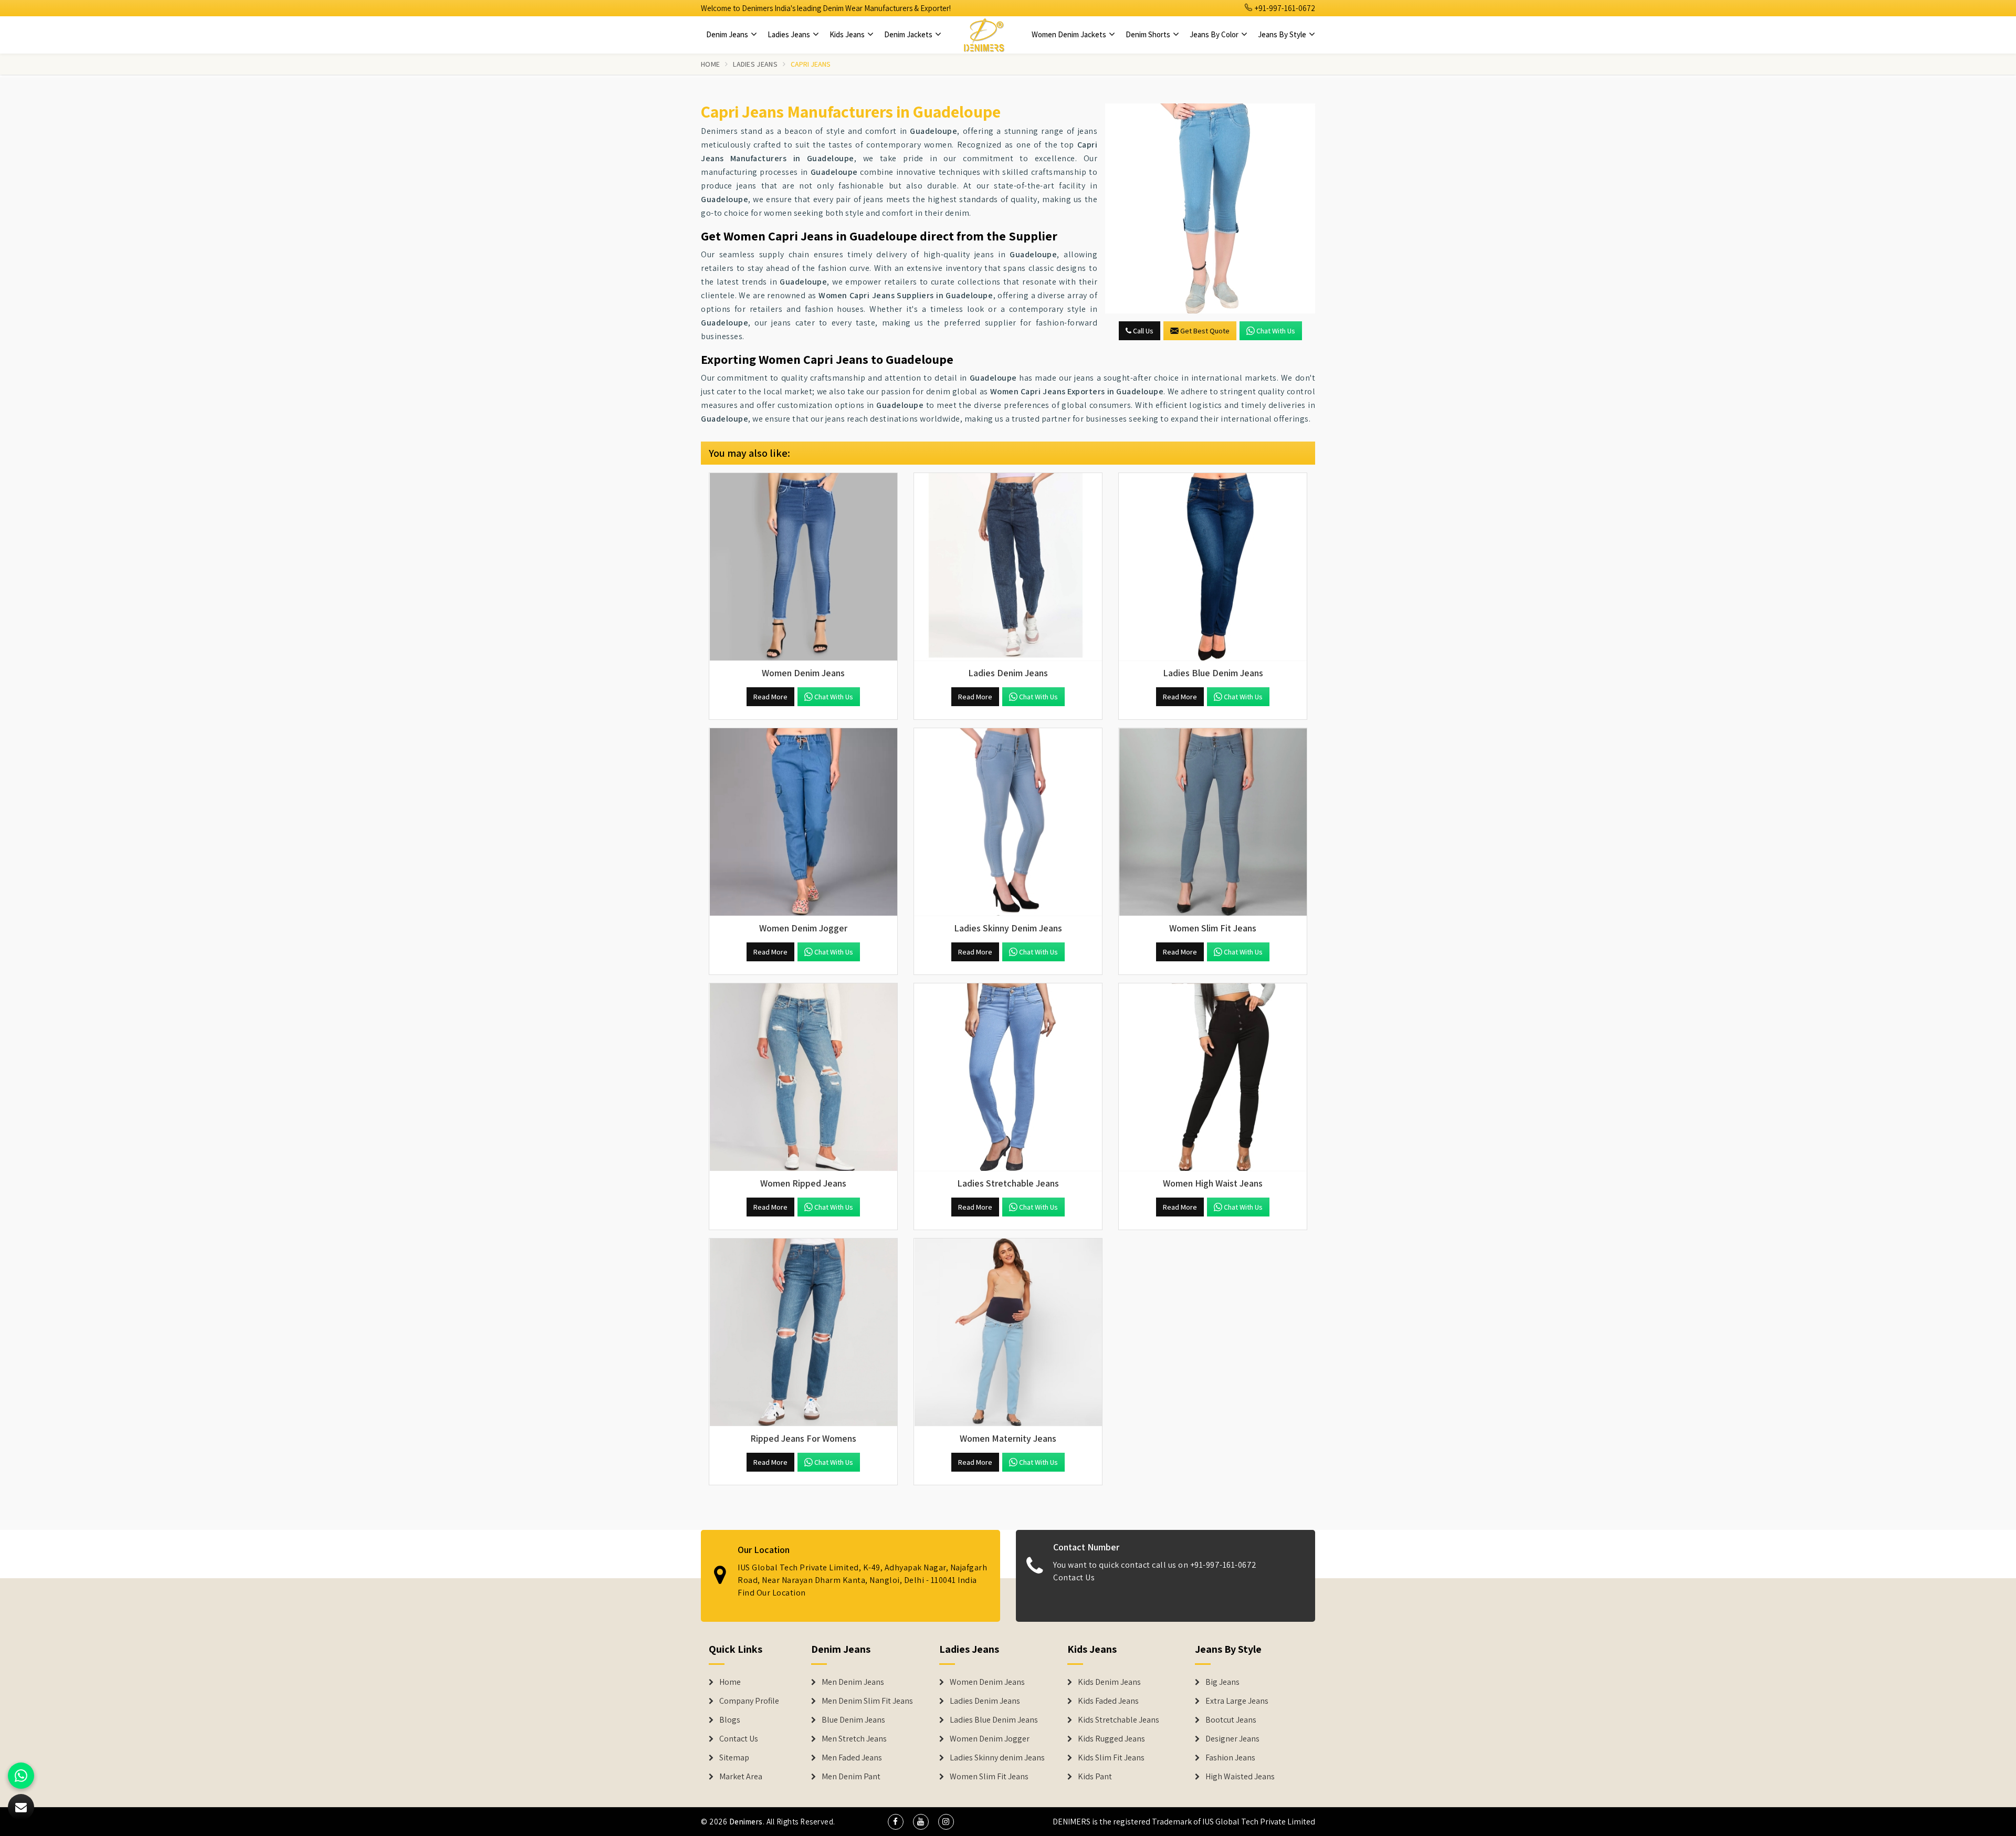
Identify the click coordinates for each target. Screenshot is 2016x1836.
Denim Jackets (909, 34)
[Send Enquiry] (1210, 208)
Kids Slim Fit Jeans (1111, 1758)
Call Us (1142, 331)
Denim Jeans (728, 34)
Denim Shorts (1149, 34)
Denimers (746, 1822)
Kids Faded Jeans (1108, 1701)
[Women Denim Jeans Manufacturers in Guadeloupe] (803, 567)
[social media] (896, 1822)
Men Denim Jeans (853, 1682)
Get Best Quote (1205, 331)
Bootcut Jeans (1231, 1720)
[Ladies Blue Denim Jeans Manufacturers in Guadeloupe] (1213, 567)
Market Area (741, 1777)
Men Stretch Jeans (854, 1739)
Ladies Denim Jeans (985, 1701)
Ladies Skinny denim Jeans (997, 1758)
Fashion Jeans (1230, 1758)
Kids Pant (1095, 1777)
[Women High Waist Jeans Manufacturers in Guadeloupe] (1213, 1077)
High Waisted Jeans (1240, 1777)
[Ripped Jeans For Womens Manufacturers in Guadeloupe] (803, 1333)
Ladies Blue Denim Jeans (994, 1720)
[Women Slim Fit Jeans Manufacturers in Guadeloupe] (1213, 822)
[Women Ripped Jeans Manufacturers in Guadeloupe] (803, 1077)
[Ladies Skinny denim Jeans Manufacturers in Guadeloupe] (1008, 822)
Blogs (730, 1720)
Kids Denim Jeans (1109, 1682)
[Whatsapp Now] (21, 1776)
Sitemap (734, 1758)
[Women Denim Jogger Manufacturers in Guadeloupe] (803, 822)
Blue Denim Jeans (853, 1720)
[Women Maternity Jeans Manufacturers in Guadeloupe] (1008, 1333)
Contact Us (1074, 1577)
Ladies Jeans (790, 34)
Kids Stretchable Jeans (1119, 1720)
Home (710, 64)
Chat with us (1276, 331)
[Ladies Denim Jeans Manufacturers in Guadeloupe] (1008, 567)
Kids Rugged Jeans (1111, 1739)
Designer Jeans (1232, 1739)
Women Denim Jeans (987, 1682)
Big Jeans (1222, 1682)
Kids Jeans (848, 34)
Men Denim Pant (851, 1777)
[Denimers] (984, 35)
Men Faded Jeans (852, 1758)
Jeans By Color (1215, 34)
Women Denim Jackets (1070, 34)
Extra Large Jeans (1237, 1701)
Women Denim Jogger (990, 1739)
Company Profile (749, 1701)
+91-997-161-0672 (1284, 8)
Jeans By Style (1283, 34)
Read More (770, 697)
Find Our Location (772, 1593)
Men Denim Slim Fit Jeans (867, 1701)
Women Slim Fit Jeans (989, 1777)
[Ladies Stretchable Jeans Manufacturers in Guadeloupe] (1008, 1077)
